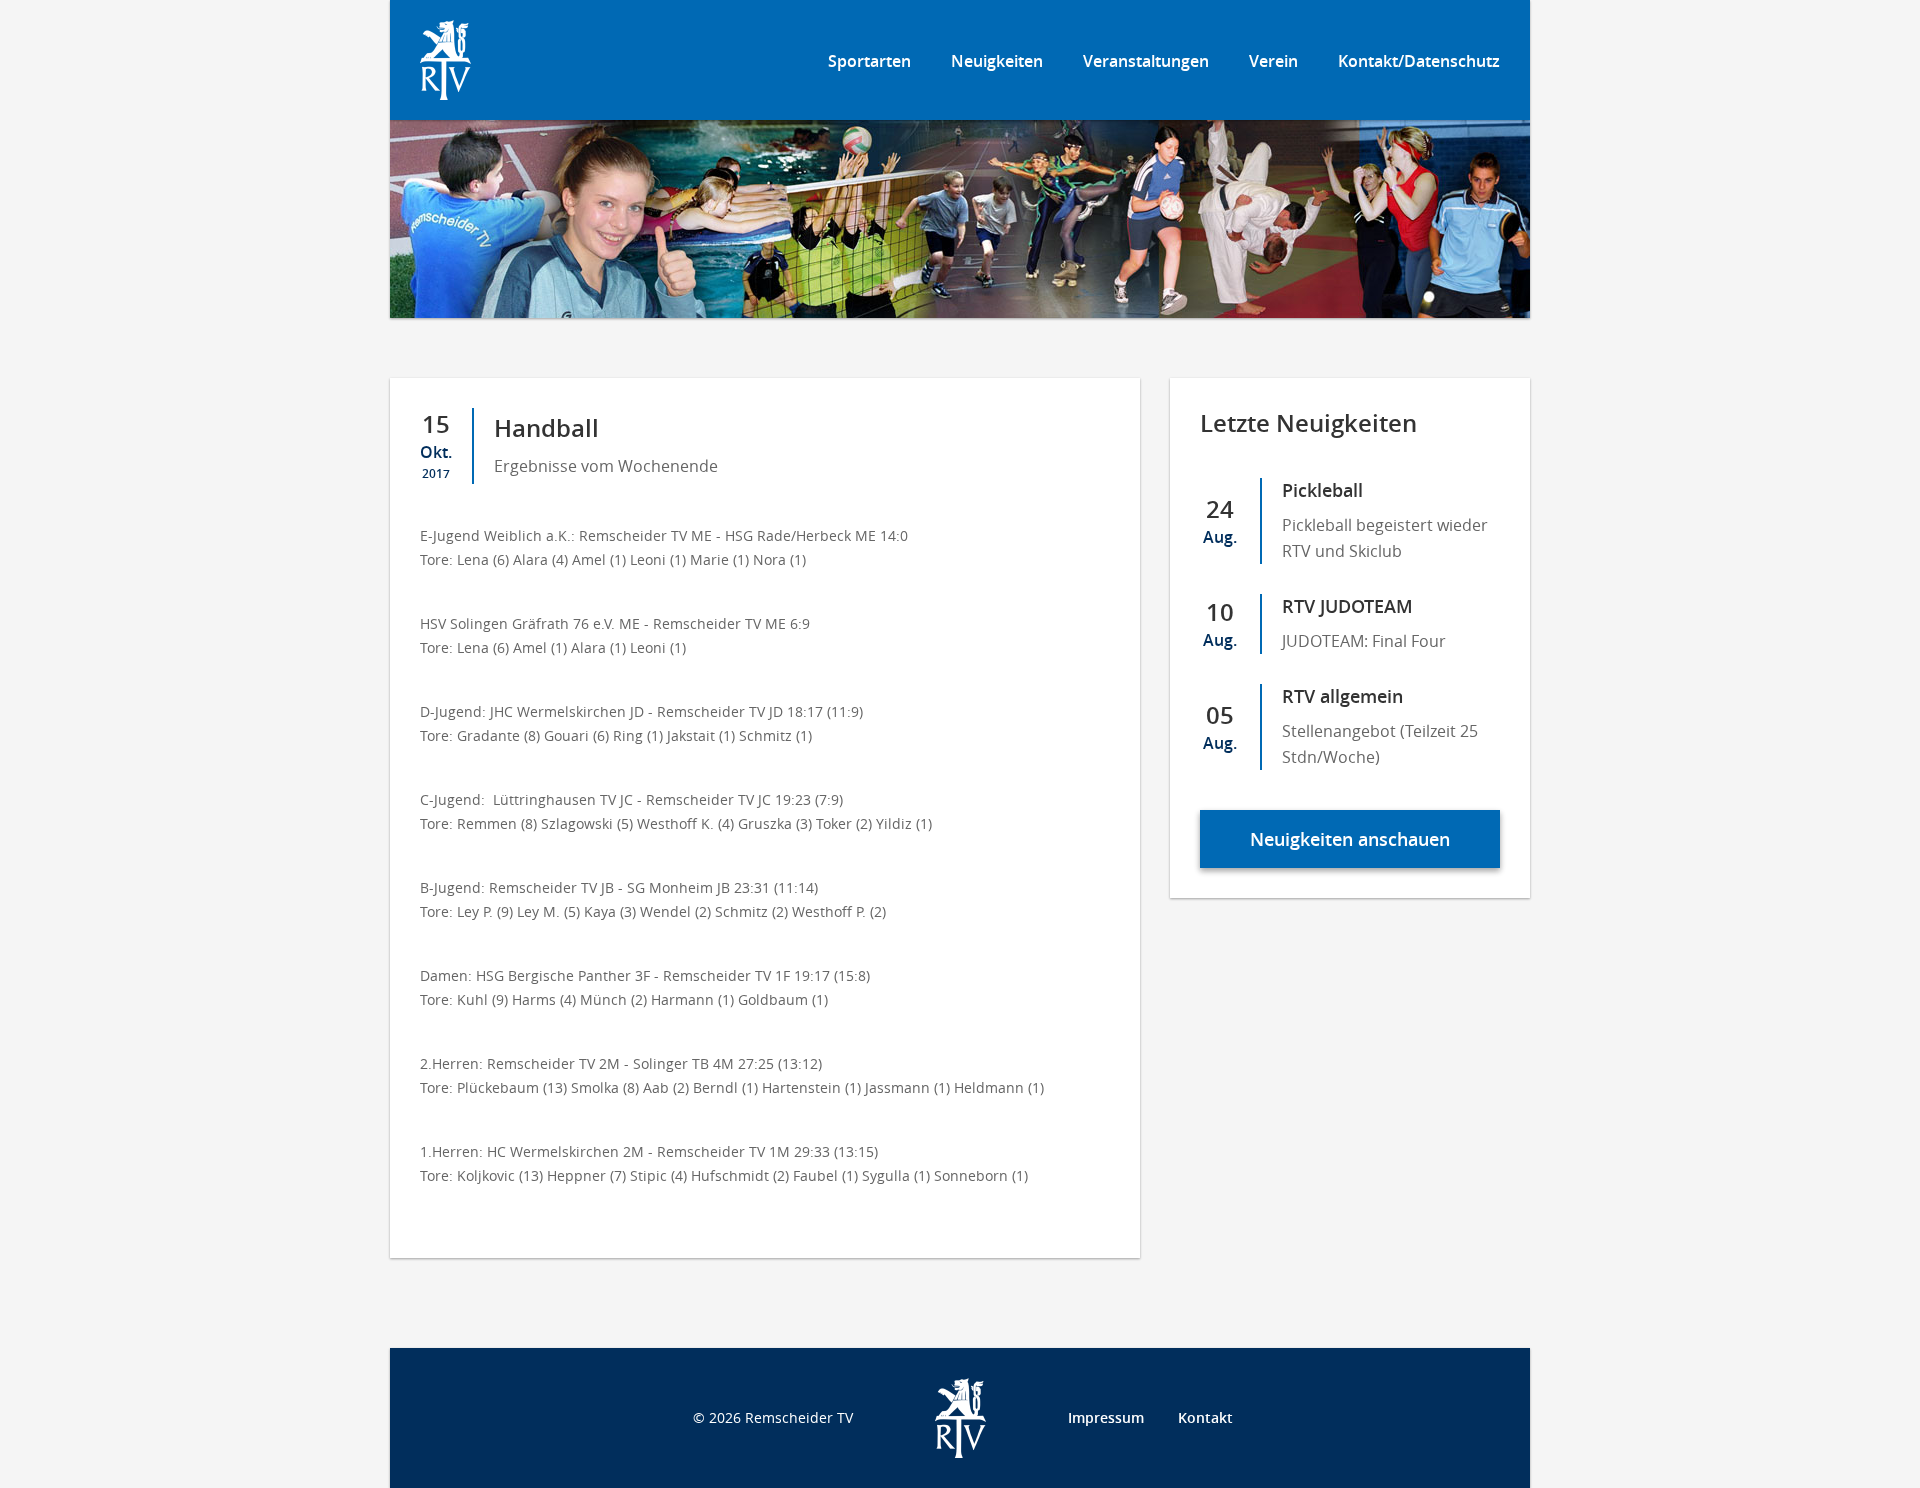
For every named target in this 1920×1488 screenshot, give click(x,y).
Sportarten (869, 61)
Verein (1273, 61)
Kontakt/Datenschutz (1419, 61)
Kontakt (1205, 1417)
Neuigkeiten (997, 61)
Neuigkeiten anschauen (1350, 839)
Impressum (1106, 1417)
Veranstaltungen (1146, 61)
